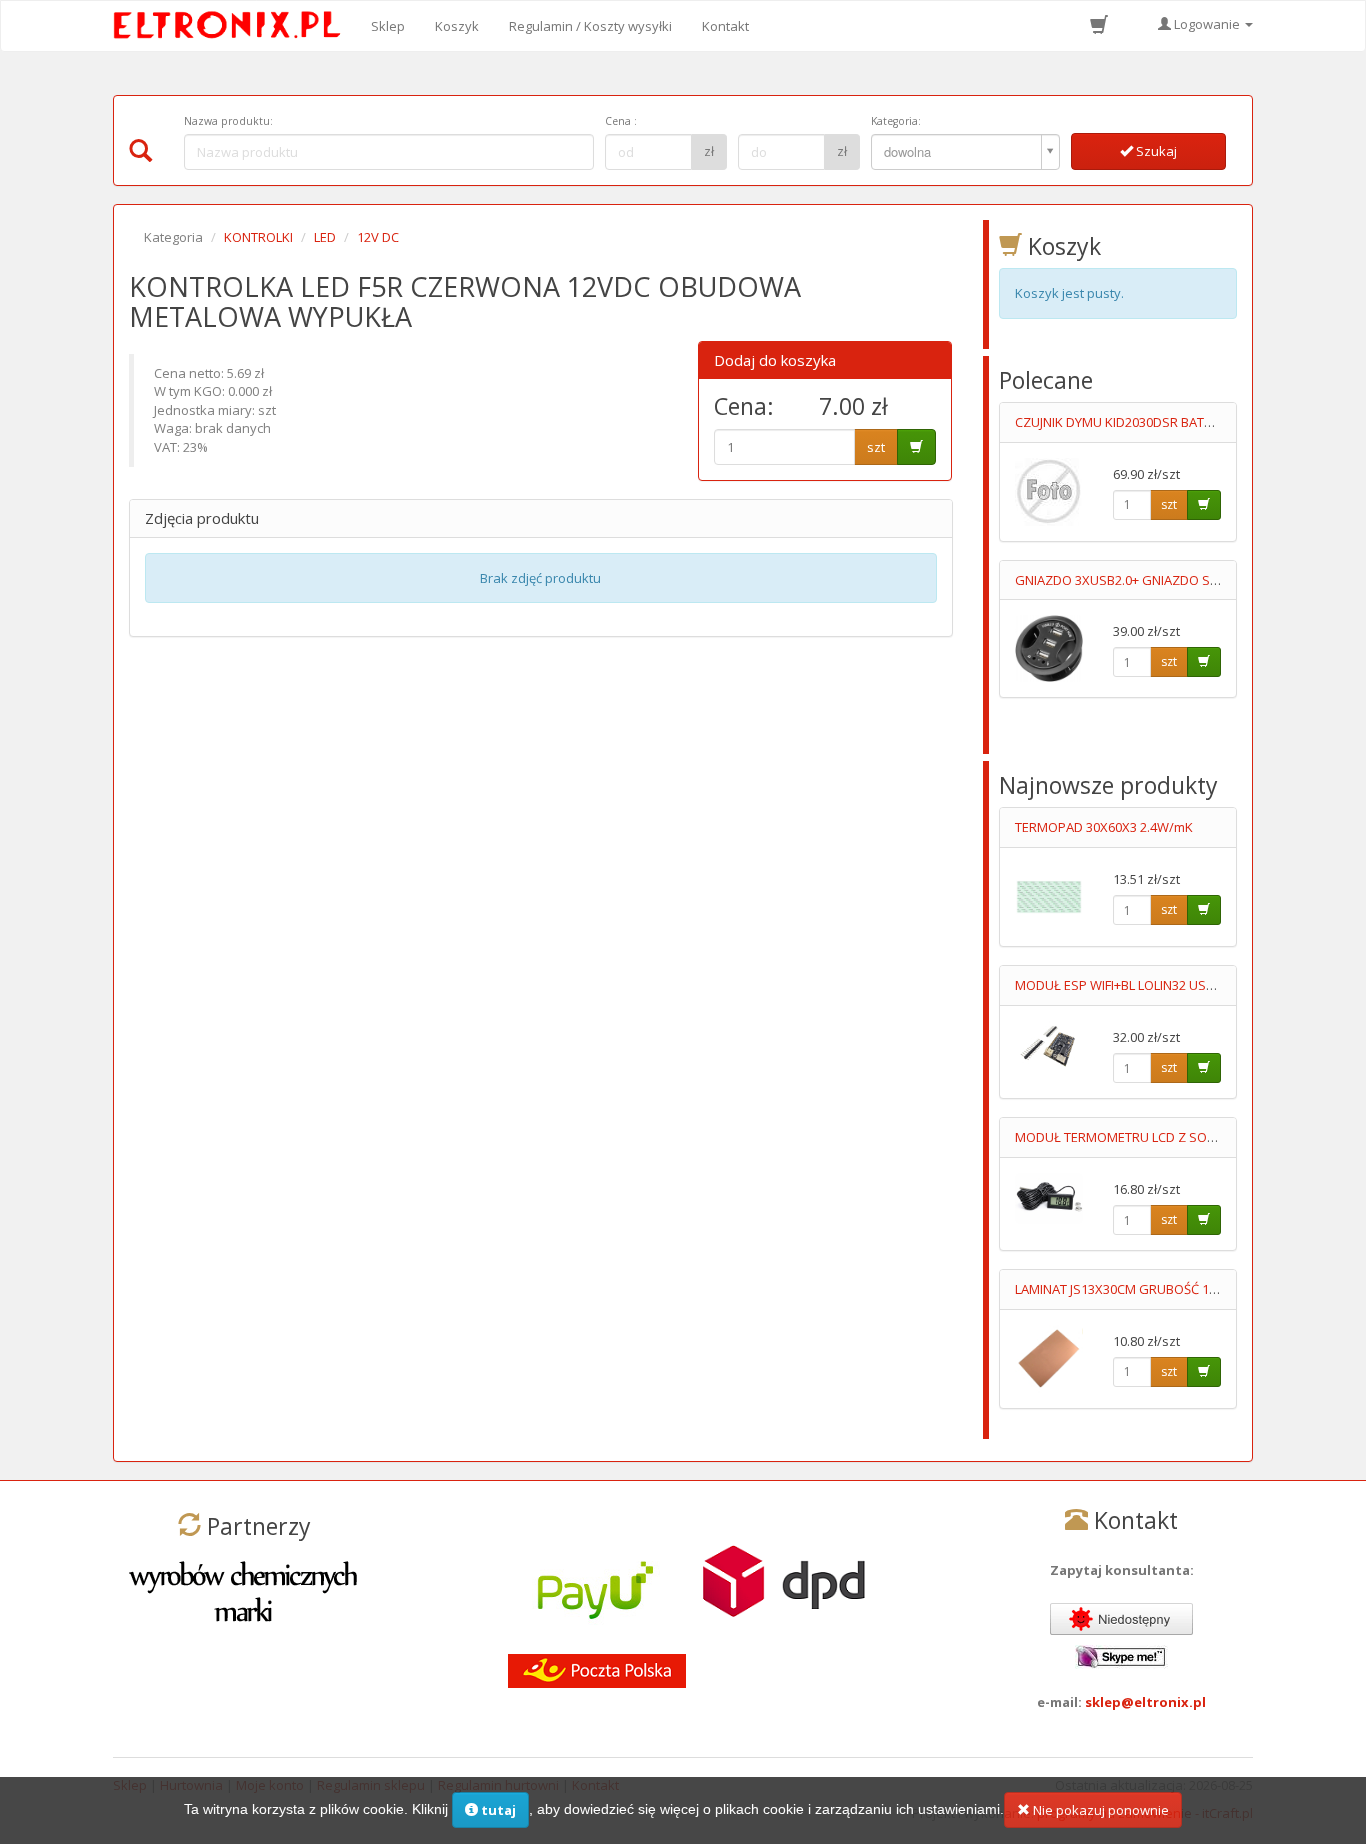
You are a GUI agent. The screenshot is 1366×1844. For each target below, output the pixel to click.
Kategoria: (896, 121)
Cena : (621, 121)
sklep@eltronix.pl (1145, 1702)
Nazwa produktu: (228, 121)
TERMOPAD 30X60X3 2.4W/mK (1104, 827)
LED (325, 237)
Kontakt (725, 26)
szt (876, 447)
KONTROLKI (258, 237)
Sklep (388, 26)
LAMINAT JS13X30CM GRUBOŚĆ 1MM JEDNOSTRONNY (1172, 1289)
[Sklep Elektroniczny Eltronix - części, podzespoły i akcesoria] (233, 26)
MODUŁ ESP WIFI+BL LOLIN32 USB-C (1120, 985)
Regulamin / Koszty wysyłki (590, 26)
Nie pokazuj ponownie (1099, 1810)
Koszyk (457, 26)
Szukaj (1155, 151)
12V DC (378, 237)
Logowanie (1207, 24)
